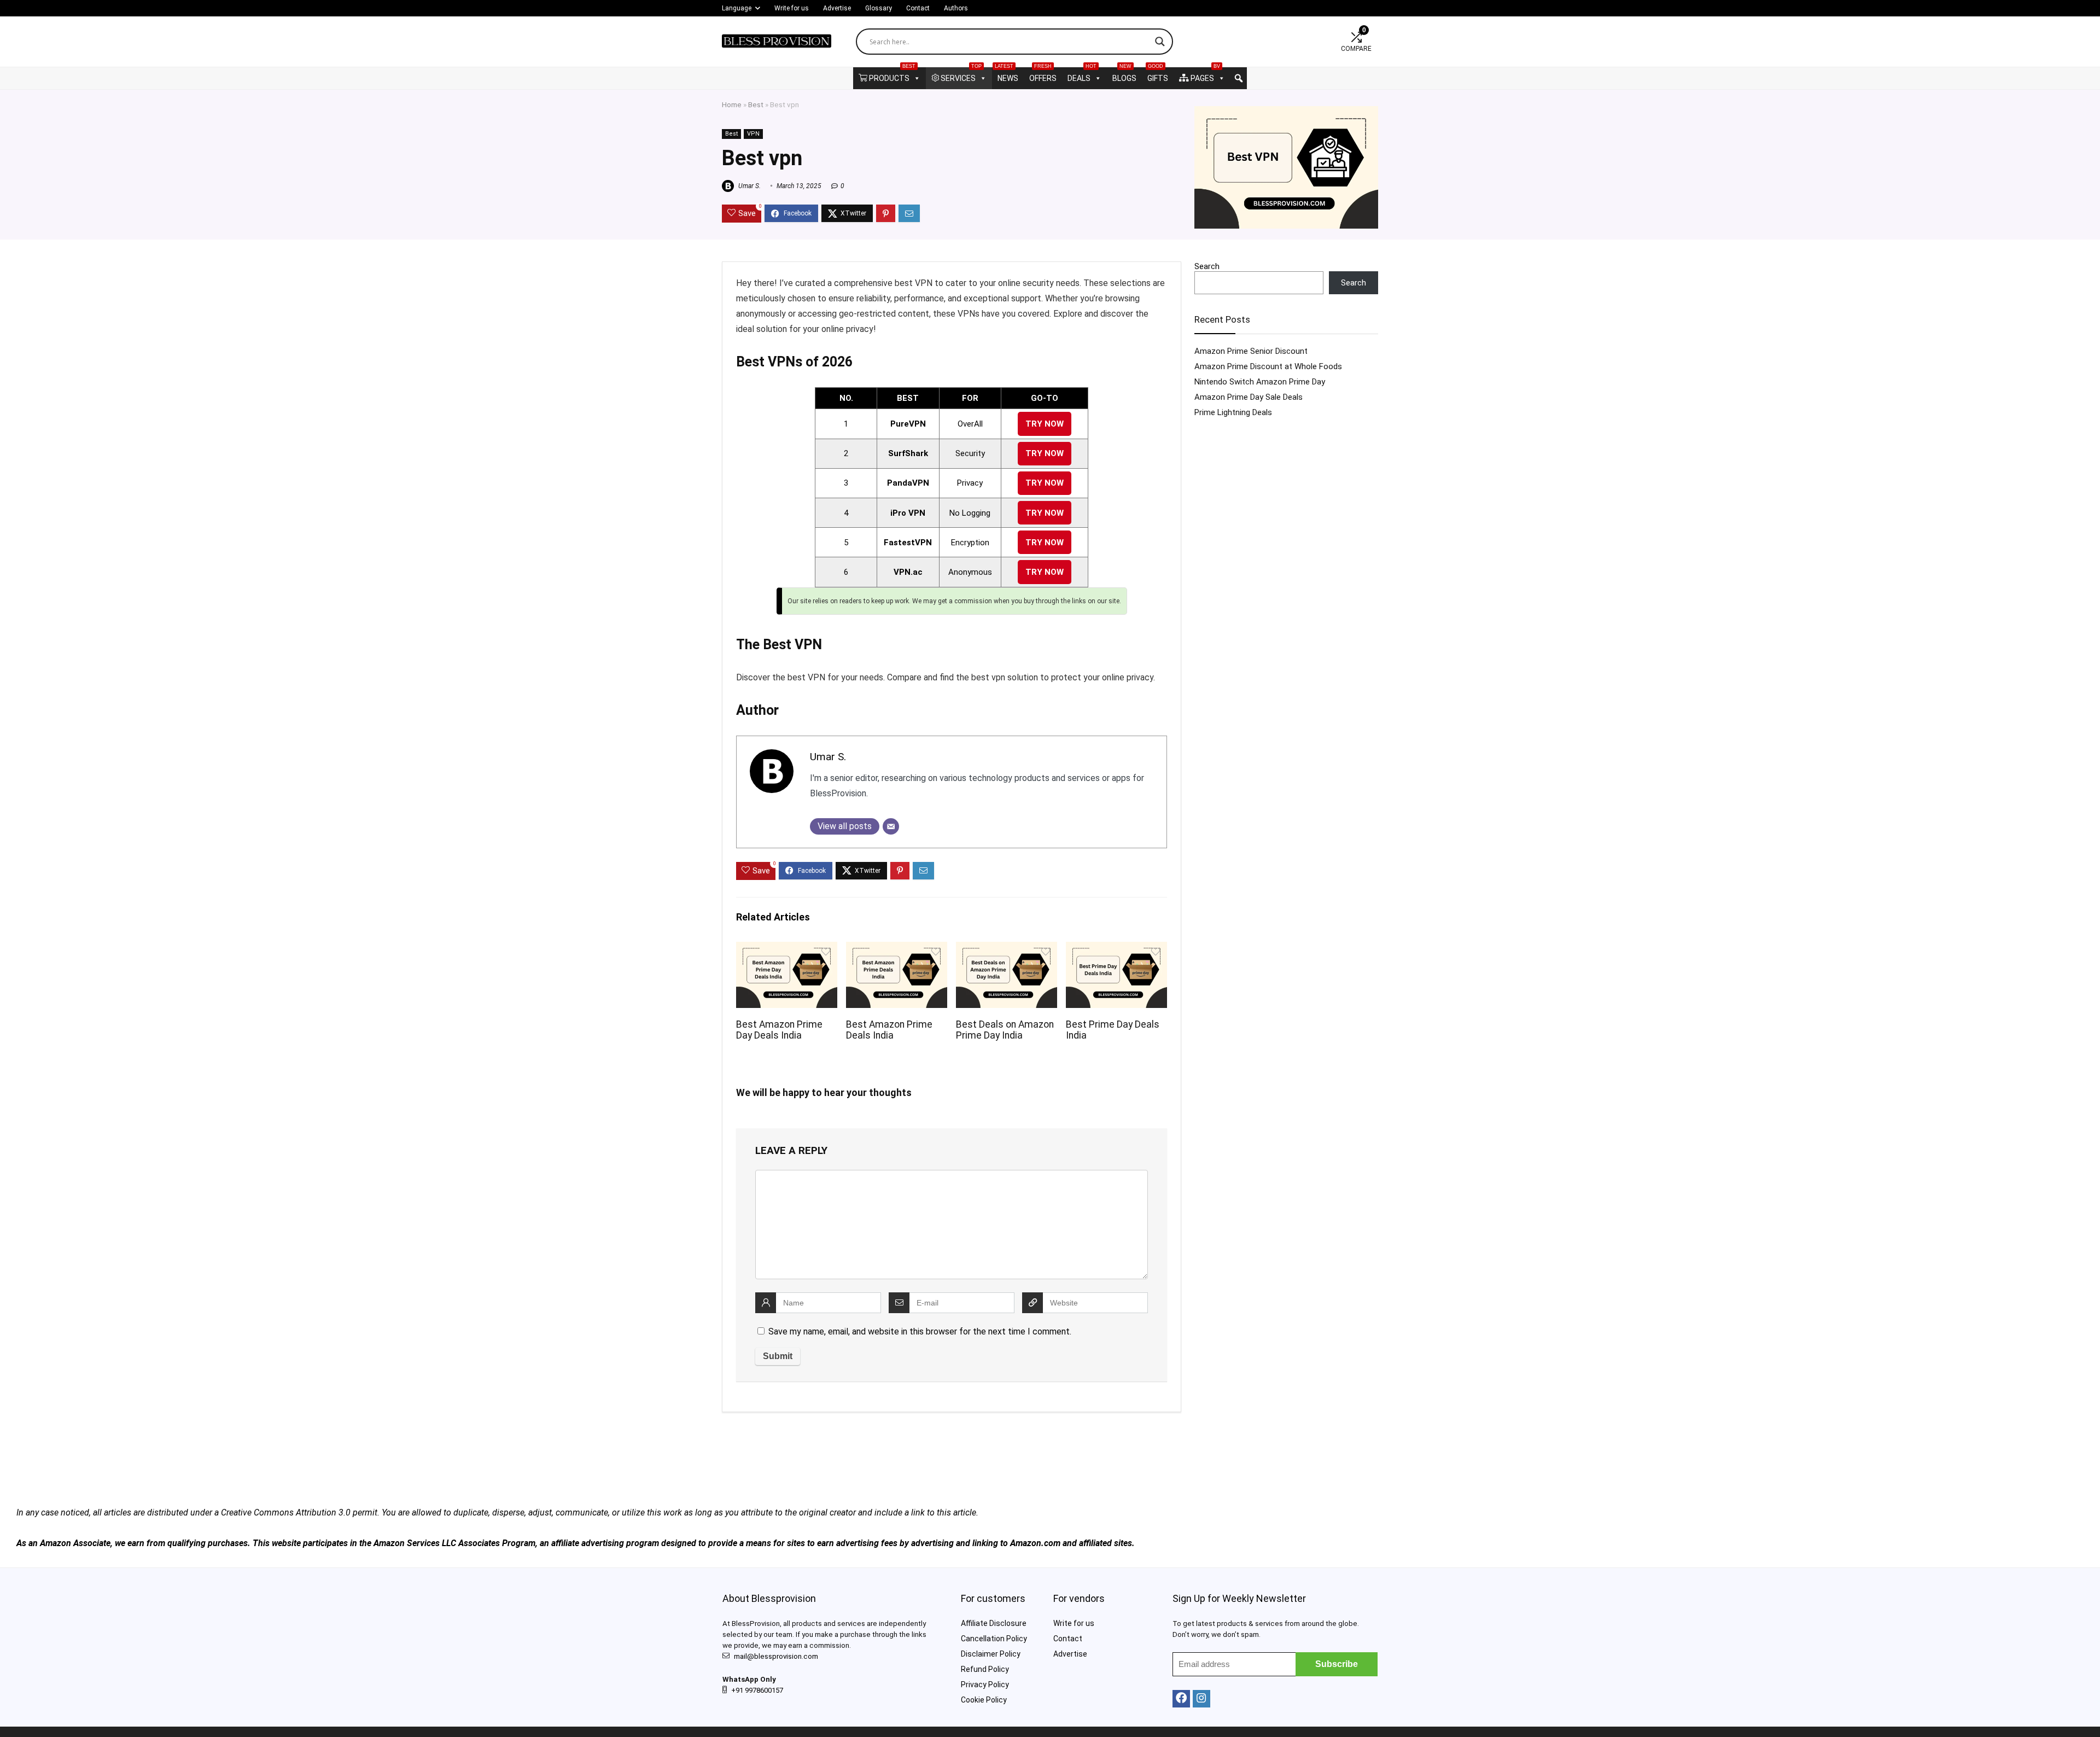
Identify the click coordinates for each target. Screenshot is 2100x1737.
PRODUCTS (892, 75)
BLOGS (1124, 75)
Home (732, 104)
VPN (753, 134)
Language (737, 8)
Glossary (879, 8)
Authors (956, 8)
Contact (918, 8)
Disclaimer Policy (991, 1654)
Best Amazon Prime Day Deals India (779, 1030)
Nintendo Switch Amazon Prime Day (1260, 382)
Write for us (792, 8)
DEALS (1082, 75)
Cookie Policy (984, 1700)
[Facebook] (1181, 1699)
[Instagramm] (1201, 1699)
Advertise (837, 8)
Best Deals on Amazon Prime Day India (1005, 1030)
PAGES (1205, 75)
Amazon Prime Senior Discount (1251, 351)
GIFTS (1158, 75)
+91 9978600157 (757, 1690)
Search (1207, 266)
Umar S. (749, 186)
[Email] (891, 826)
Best (756, 104)
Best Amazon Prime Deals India (889, 1030)
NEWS (1007, 75)
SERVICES (961, 75)
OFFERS (1043, 75)
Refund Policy (985, 1669)
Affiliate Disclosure (994, 1623)
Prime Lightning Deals (1233, 412)
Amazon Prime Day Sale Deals (1249, 397)
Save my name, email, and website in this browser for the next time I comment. (920, 1331)
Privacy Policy (985, 1684)
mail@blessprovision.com (776, 1656)
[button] (1239, 78)
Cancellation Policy (994, 1639)
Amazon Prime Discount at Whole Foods (1268, 366)
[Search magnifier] (1160, 42)
